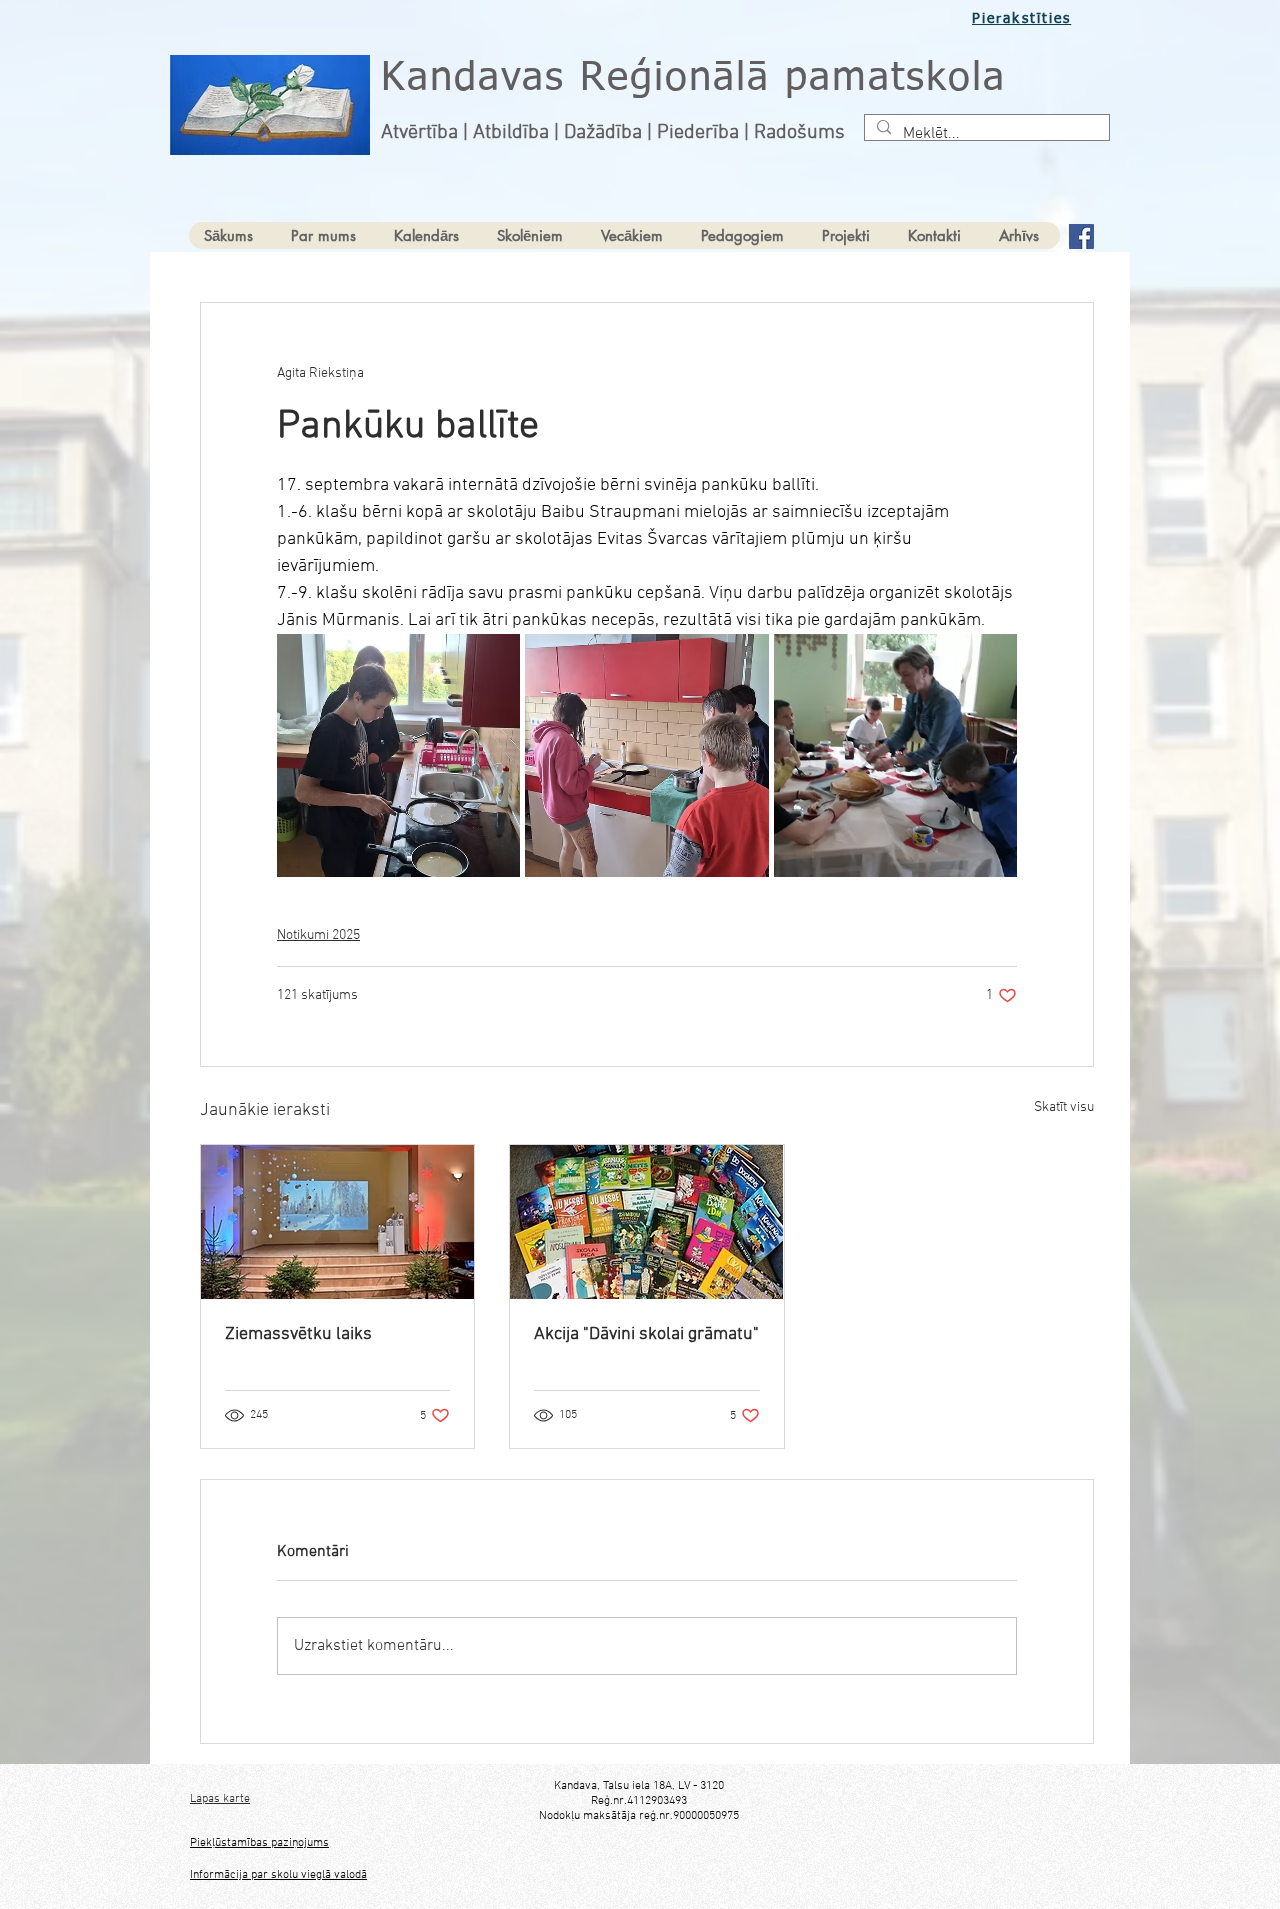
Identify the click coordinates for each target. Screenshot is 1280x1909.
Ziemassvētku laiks (298, 1334)
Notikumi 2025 (318, 935)
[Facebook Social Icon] (1081, 236)
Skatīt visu (1064, 1107)
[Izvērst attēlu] (398, 755)
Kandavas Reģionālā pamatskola (693, 79)
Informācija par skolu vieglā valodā (278, 1875)
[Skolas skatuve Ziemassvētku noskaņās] (337, 1222)
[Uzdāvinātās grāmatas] (646, 1222)
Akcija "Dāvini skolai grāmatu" (646, 1334)
